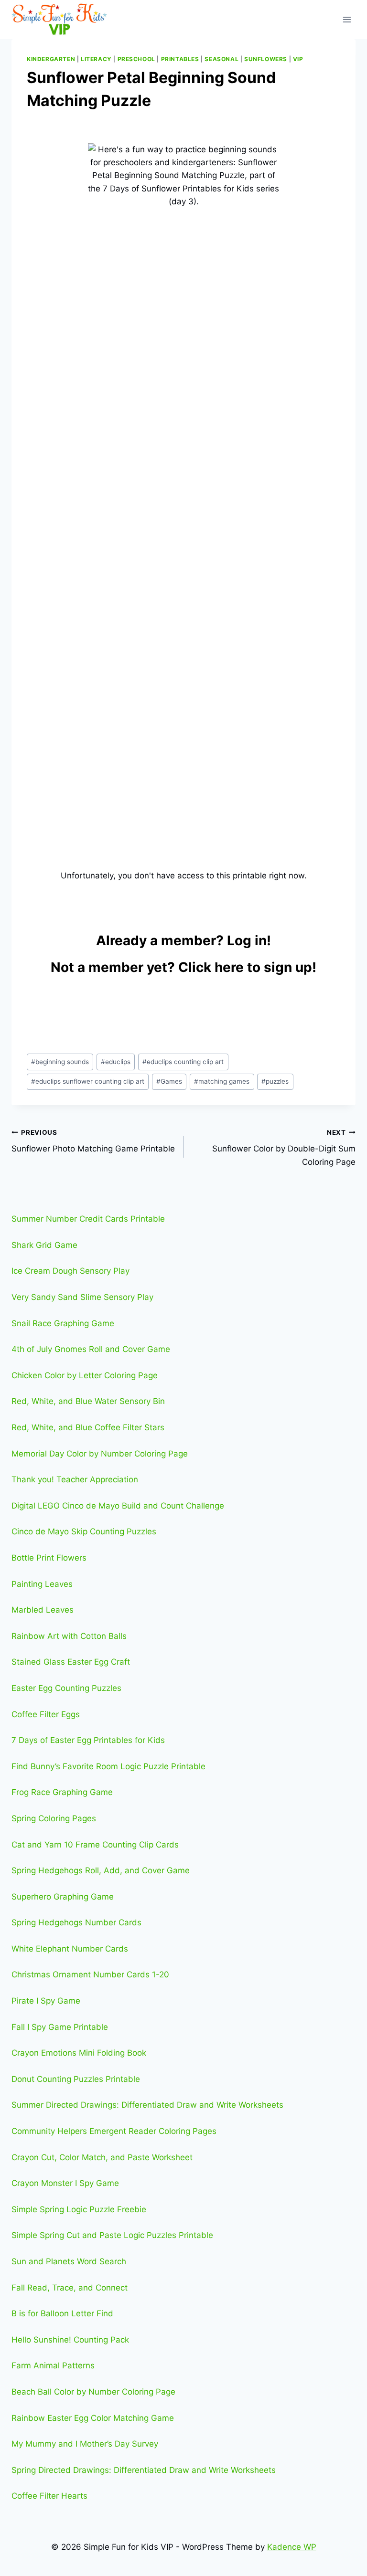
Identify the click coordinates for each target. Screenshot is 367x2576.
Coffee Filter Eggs (46, 1714)
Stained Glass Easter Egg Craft (71, 1662)
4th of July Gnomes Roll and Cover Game (91, 1349)
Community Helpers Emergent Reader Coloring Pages (114, 2131)
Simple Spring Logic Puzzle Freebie (79, 2209)
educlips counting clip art (183, 1062)
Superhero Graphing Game (63, 1897)
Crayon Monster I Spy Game (65, 2183)
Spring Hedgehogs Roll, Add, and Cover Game (101, 1870)
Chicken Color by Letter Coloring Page (85, 1375)
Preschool (136, 59)
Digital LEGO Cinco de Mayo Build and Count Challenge (118, 1506)
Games (169, 1081)
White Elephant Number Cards (70, 1949)
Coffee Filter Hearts (49, 2496)
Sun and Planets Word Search (69, 2261)
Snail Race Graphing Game (63, 1323)
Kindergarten (51, 59)
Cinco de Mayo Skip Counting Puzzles (84, 1531)
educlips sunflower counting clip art (88, 1081)
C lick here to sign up (245, 967)
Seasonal (221, 59)
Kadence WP (292, 2547)
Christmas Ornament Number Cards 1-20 (90, 1974)
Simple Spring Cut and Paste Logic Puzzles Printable (112, 2235)
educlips (116, 1062)
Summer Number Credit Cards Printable (88, 1219)
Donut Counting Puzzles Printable (76, 2079)
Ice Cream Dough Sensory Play (70, 1271)
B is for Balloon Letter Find (62, 2313)
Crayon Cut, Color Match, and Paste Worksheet (102, 2157)
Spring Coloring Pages (54, 1818)
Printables (180, 59)
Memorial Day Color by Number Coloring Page (100, 1454)
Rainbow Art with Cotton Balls (69, 1636)
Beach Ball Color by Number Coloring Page (93, 2392)
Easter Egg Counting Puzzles (66, 1688)
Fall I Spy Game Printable (60, 2027)
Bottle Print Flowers (49, 1558)
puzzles (275, 1081)
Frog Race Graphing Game (62, 1792)
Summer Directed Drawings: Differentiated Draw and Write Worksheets (147, 2105)
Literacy (96, 59)
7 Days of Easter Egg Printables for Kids (88, 1740)
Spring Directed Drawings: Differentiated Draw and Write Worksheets (144, 2470)
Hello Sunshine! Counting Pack (70, 2340)
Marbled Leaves (43, 1610)
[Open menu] (347, 19)
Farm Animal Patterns (53, 2365)
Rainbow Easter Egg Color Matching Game (93, 2418)
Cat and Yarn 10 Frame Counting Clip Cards (95, 1845)
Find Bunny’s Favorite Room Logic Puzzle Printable (108, 1766)
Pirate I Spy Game (46, 2001)
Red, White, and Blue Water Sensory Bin (88, 1401)
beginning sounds (60, 1062)
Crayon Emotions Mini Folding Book (79, 2053)
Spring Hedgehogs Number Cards (76, 1922)
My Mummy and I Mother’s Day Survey (85, 2444)
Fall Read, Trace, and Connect (70, 2288)
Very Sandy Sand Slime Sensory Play (82, 1297)
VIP (298, 59)
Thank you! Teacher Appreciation (75, 1479)
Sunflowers (266, 59)
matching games (222, 1081)
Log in (247, 940)
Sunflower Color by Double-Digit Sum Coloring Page (284, 1148)
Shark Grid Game (44, 1245)
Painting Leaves (42, 1584)
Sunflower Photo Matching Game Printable (93, 1141)
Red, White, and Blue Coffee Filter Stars (88, 1427)
